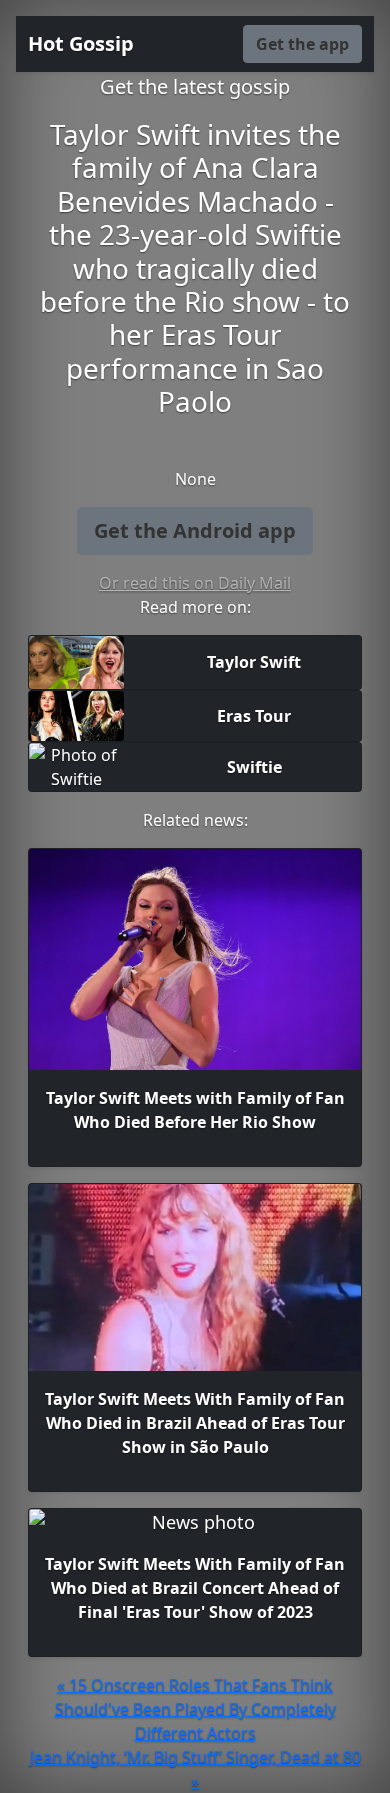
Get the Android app (195, 530)
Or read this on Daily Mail (195, 583)
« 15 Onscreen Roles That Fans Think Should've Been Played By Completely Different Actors (195, 1709)
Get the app (302, 44)
